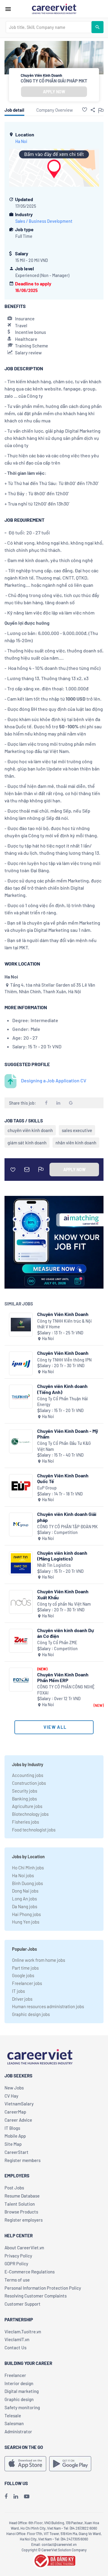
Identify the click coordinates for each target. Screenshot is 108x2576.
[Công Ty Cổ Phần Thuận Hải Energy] (21, 1397)
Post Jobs (14, 2188)
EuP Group (47, 1488)
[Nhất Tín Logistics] (21, 1563)
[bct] (54, 2560)
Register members (22, 2160)
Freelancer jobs (27, 1983)
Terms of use (17, 2280)
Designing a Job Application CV (54, 1080)
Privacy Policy (18, 2256)
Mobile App (15, 2136)
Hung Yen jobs (26, 1922)
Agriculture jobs (27, 1806)
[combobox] (49, 27)
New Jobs (14, 2088)
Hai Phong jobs (26, 1914)
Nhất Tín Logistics (54, 1565)
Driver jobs (22, 1999)
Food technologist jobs (34, 1830)
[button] (85, 110)
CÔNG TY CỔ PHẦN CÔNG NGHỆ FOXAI (66, 1690)
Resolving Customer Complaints (36, 2296)
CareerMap (15, 2112)
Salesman (14, 2423)
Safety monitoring (22, 2407)
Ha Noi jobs (23, 1875)
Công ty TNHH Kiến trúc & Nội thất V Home (64, 1324)
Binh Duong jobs (27, 1883)
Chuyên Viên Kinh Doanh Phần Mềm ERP (63, 1677)
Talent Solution (20, 2204)
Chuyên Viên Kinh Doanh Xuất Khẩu (63, 1594)
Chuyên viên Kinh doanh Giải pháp (67, 1517)
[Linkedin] (16, 2496)
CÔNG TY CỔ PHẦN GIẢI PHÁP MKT (54, 81)
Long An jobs (24, 1899)
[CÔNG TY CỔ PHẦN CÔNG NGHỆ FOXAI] (21, 1680)
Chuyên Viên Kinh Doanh (63, 1314)
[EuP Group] (21, 1486)
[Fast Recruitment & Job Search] (54, 8)
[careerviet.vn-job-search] (25, 2464)
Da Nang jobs (25, 1906)
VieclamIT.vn (17, 2339)
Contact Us (15, 2347)
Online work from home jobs (39, 1960)
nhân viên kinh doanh (76, 1143)
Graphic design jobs (31, 2014)
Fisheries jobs (25, 1822)
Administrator (18, 2431)
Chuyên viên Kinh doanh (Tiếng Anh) (62, 1389)
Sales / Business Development (44, 221)
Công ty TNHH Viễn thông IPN (64, 1360)
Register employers (24, 2220)
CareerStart (16, 2152)
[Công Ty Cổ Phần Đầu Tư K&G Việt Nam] (21, 1441)
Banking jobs (24, 1799)
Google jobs (23, 1975)
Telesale (13, 2416)
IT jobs (18, 1991)
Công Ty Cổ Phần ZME (57, 1643)
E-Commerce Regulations (30, 2272)
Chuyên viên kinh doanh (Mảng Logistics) (62, 1556)
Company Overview (55, 110)
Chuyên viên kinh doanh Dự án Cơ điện (66, 1633)
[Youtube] (27, 2496)
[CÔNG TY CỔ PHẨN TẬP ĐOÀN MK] (21, 1524)
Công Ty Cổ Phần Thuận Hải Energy (63, 1402)
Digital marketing (22, 2391)
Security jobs (25, 1791)
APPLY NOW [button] (54, 92)
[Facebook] (6, 2496)
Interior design (19, 2383)
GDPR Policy (16, 2263)
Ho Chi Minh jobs (28, 1868)
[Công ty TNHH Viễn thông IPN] (21, 1363)
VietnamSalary (19, 2104)
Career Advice (18, 2120)
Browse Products (21, 2212)
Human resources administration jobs (48, 2006)
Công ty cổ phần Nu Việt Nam (64, 1604)
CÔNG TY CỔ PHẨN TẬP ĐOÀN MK (67, 1527)
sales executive (77, 1130)
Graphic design (19, 2399)
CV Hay (11, 2096)
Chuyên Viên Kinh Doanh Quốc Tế (63, 1478)
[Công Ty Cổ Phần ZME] (21, 1641)
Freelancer (15, 2375)
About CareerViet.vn (24, 2248)
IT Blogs (12, 2128)
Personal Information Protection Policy (43, 2288)
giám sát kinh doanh (27, 1143)
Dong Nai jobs (25, 1891)
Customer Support (22, 2304)
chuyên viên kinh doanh (30, 1130)
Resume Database (22, 2196)
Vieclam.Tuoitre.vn (23, 2332)
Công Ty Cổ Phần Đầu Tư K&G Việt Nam (64, 1446)
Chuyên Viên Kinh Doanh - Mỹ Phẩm (68, 1434)
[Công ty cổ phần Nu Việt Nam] (21, 1602)
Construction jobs (29, 1783)
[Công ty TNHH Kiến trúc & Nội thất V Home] (21, 1325)
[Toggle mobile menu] (8, 9)
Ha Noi (21, 141)
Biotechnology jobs (30, 1814)
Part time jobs (25, 1968)
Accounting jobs (28, 1775)
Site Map (13, 2144)
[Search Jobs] (97, 27)
